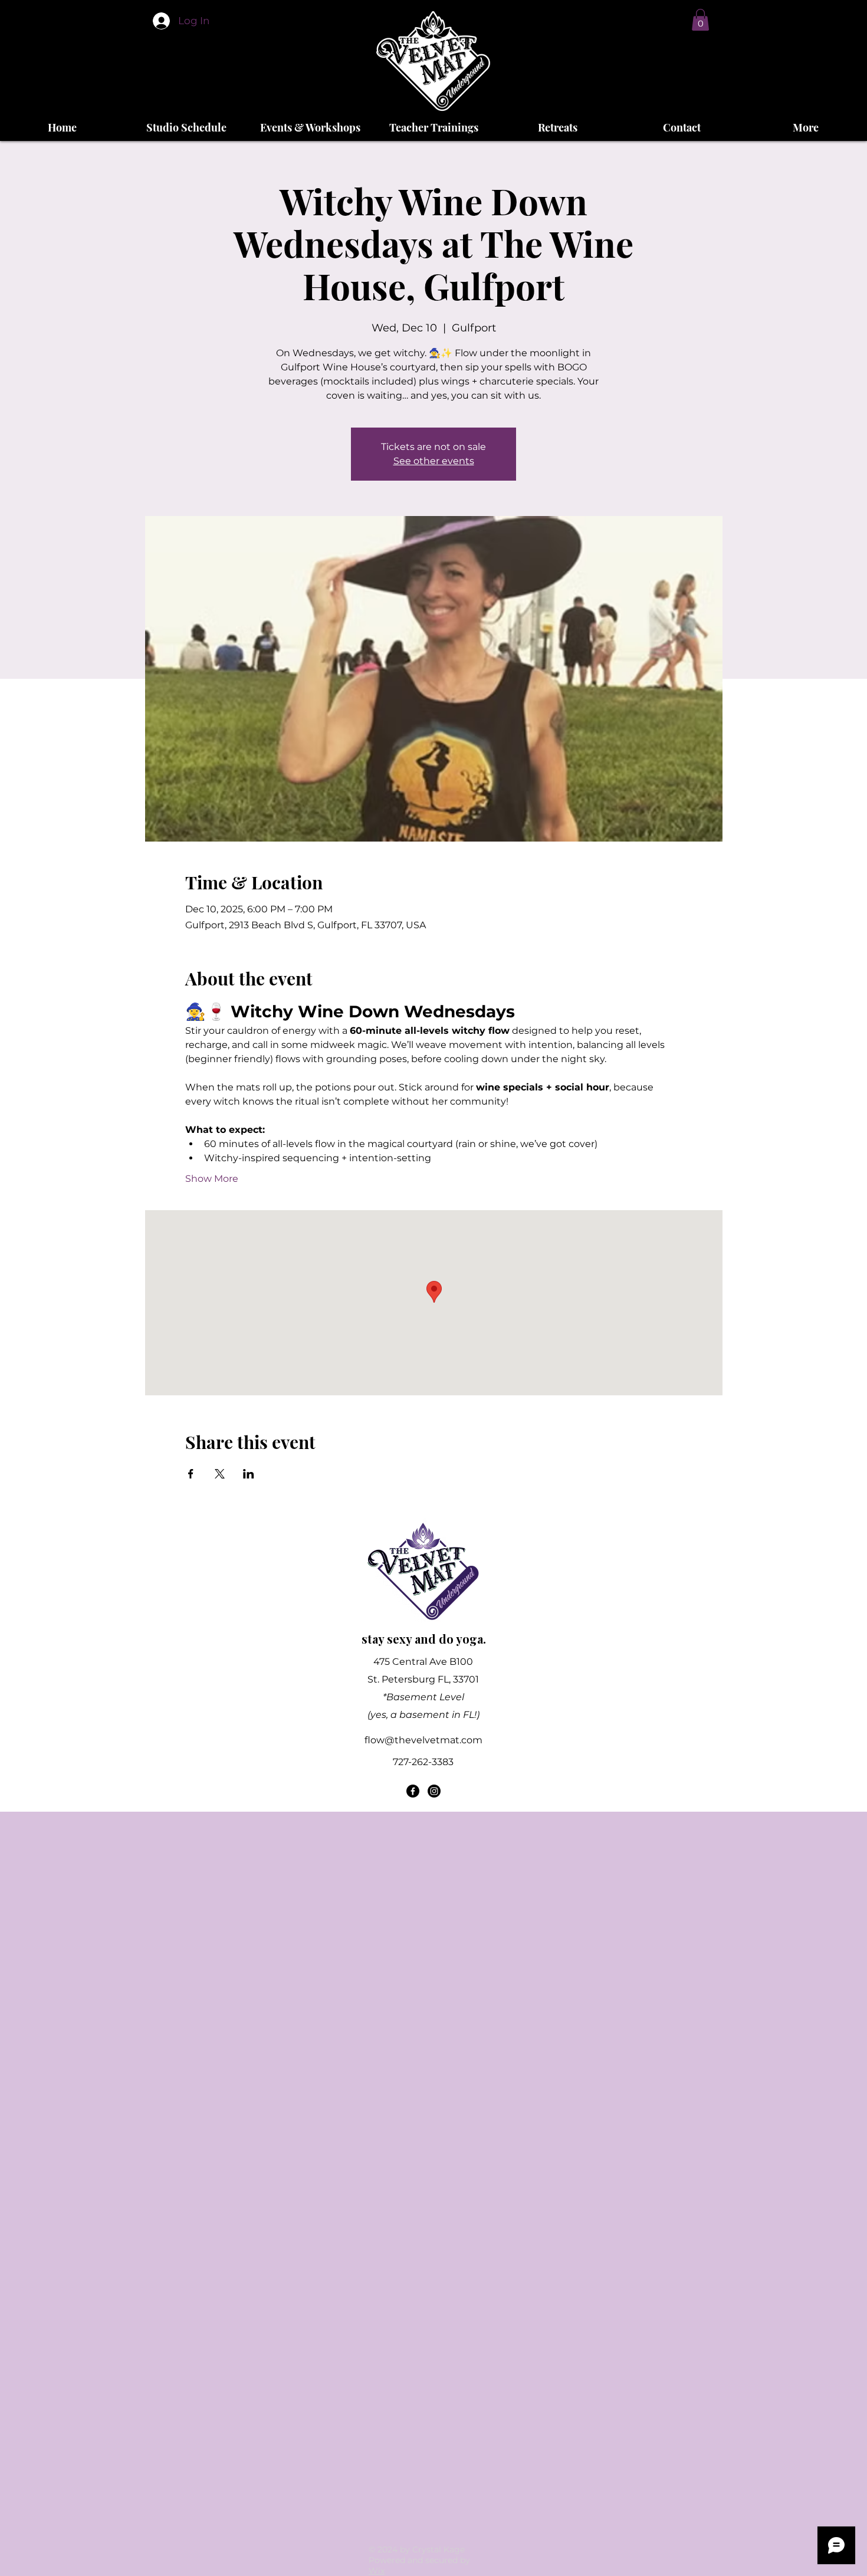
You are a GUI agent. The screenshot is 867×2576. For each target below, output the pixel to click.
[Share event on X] (220, 1474)
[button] (700, 20)
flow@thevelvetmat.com (423, 1740)
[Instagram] (434, 1791)
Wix (377, 2571)
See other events (434, 461)
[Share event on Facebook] (191, 1474)
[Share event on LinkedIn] (249, 1474)
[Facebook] (413, 1791)
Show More (212, 1179)
